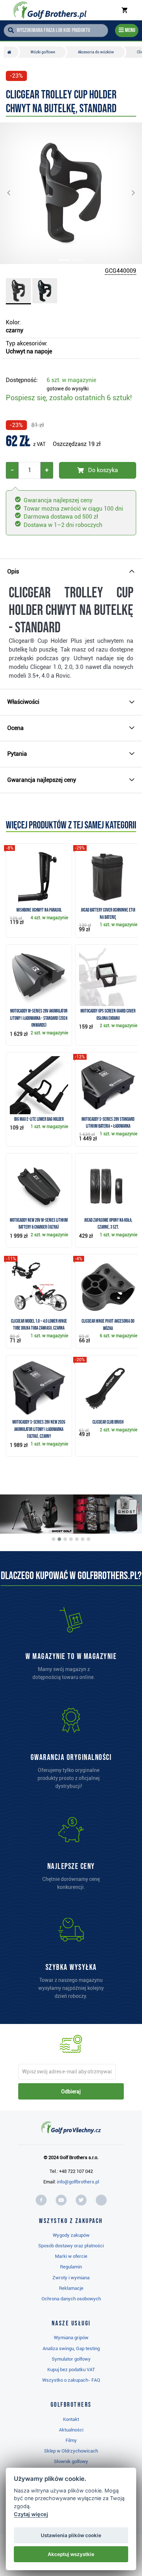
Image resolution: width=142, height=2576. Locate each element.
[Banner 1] (54, 1539)
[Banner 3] (65, 1539)
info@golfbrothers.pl (78, 2182)
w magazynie (71, 380)
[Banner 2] (59, 1539)
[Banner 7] (88, 1539)
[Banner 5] (77, 1539)
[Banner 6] (83, 1539)
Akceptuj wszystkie (71, 2554)
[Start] (11, 52)
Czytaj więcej (31, 2514)
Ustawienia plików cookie (71, 2535)
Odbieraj (71, 2092)
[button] (15, 193)
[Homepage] (50, 10)
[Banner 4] (71, 1539)
